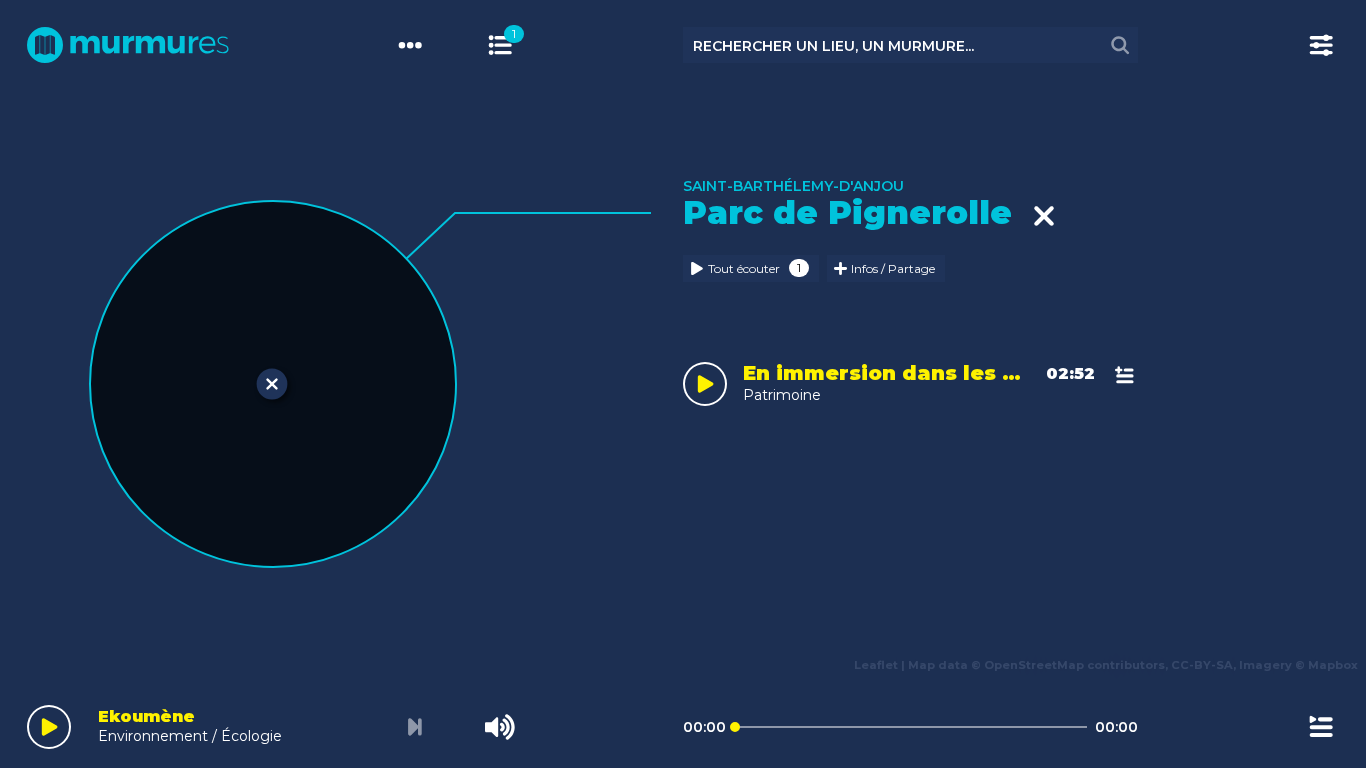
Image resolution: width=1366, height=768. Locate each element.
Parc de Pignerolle (857, 213)
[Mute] (500, 727)
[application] (683, 723)
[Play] (49, 727)
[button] (45, 366)
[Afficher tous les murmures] (500, 45)
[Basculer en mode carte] (518, 45)
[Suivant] (414, 727)
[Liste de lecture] (1321, 727)
